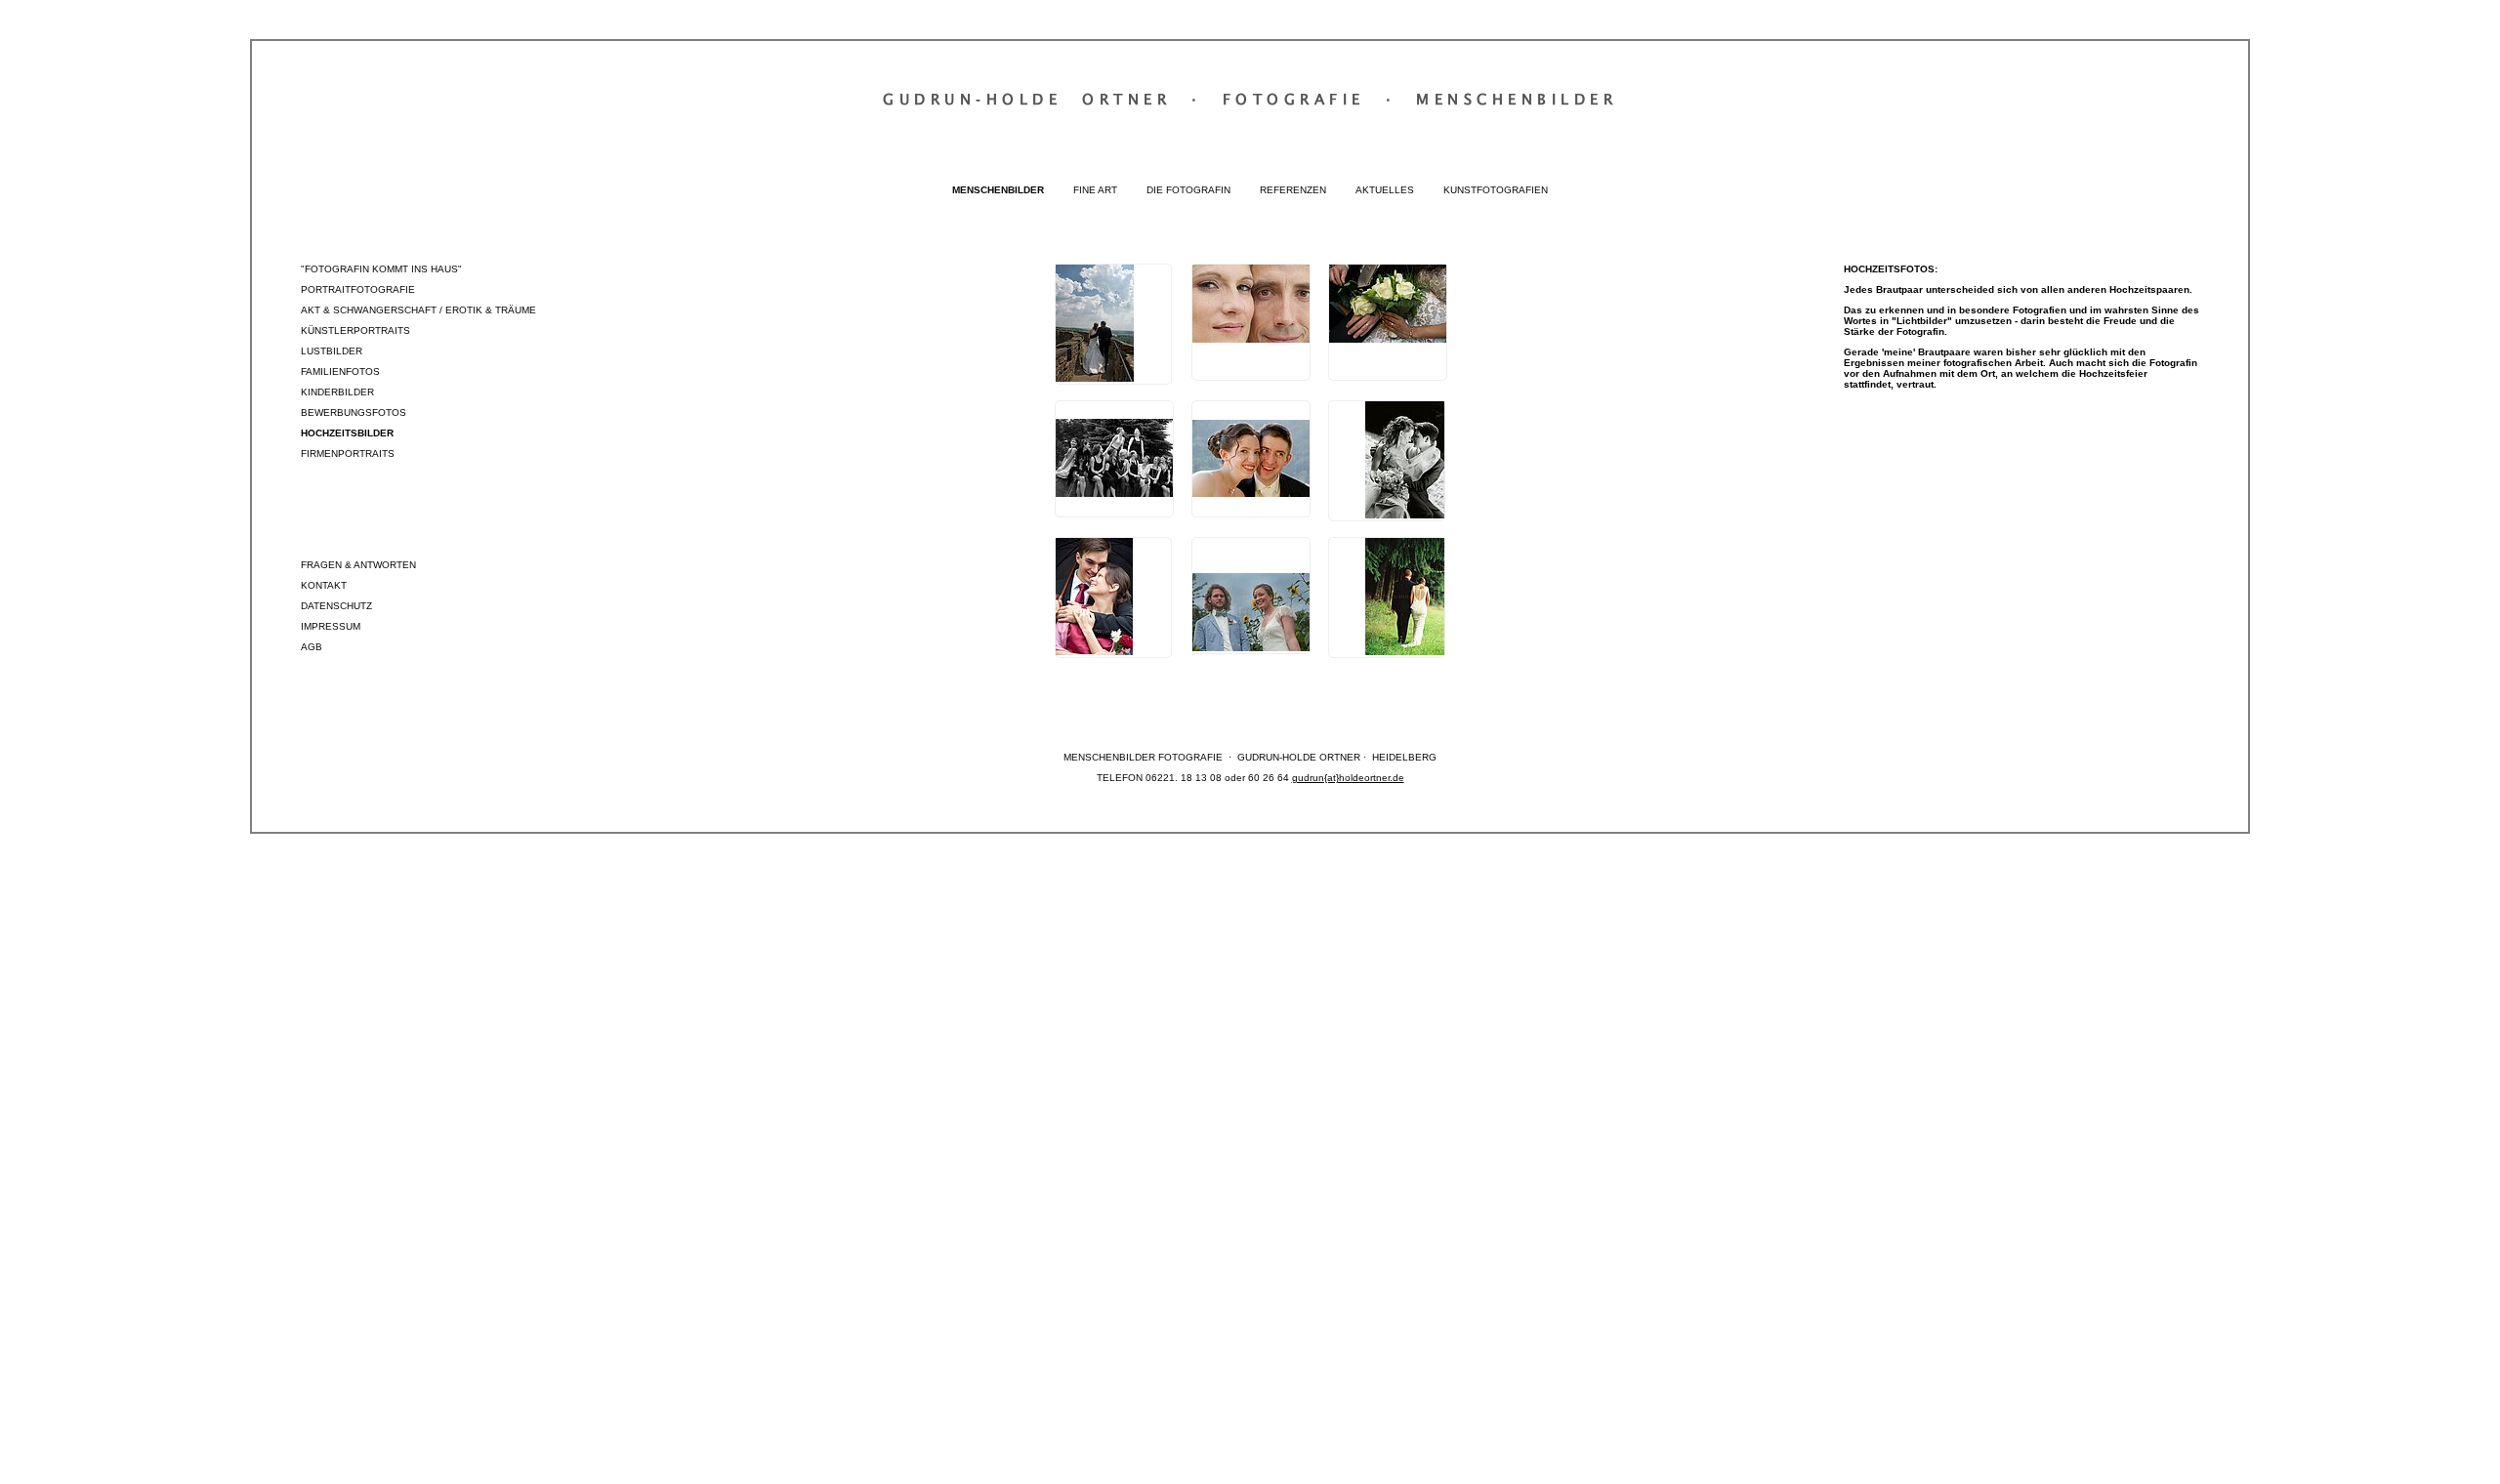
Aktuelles (1385, 190)
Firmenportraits (348, 453)
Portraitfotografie (358, 289)
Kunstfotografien (1496, 190)
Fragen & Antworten (358, 565)
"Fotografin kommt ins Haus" (381, 269)
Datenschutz (336, 606)
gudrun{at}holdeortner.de (1348, 778)
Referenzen (1293, 190)
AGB (312, 647)
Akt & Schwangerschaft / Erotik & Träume (418, 310)
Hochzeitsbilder (347, 433)
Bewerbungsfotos (354, 412)
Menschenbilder (998, 190)
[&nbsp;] (1113, 324)
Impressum (331, 626)
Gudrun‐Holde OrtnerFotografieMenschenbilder (1250, 99)
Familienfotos (340, 371)
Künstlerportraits (355, 330)
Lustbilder (332, 351)
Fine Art (1095, 190)
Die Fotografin (1188, 190)
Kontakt (324, 585)
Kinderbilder (337, 392)
